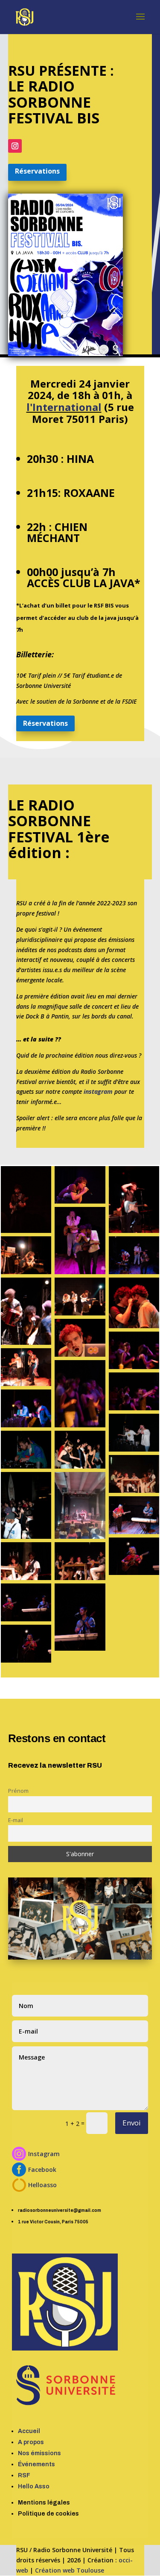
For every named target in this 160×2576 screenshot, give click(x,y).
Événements (36, 2464)
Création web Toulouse (70, 2570)
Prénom (18, 1791)
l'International (64, 407)
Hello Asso (34, 2486)
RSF (24, 2475)
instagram (98, 1091)
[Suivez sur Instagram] (15, 146)
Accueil (29, 2431)
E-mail (16, 1820)
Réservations (37, 171)
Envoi (132, 2123)
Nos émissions (39, 2453)
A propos (31, 2442)
